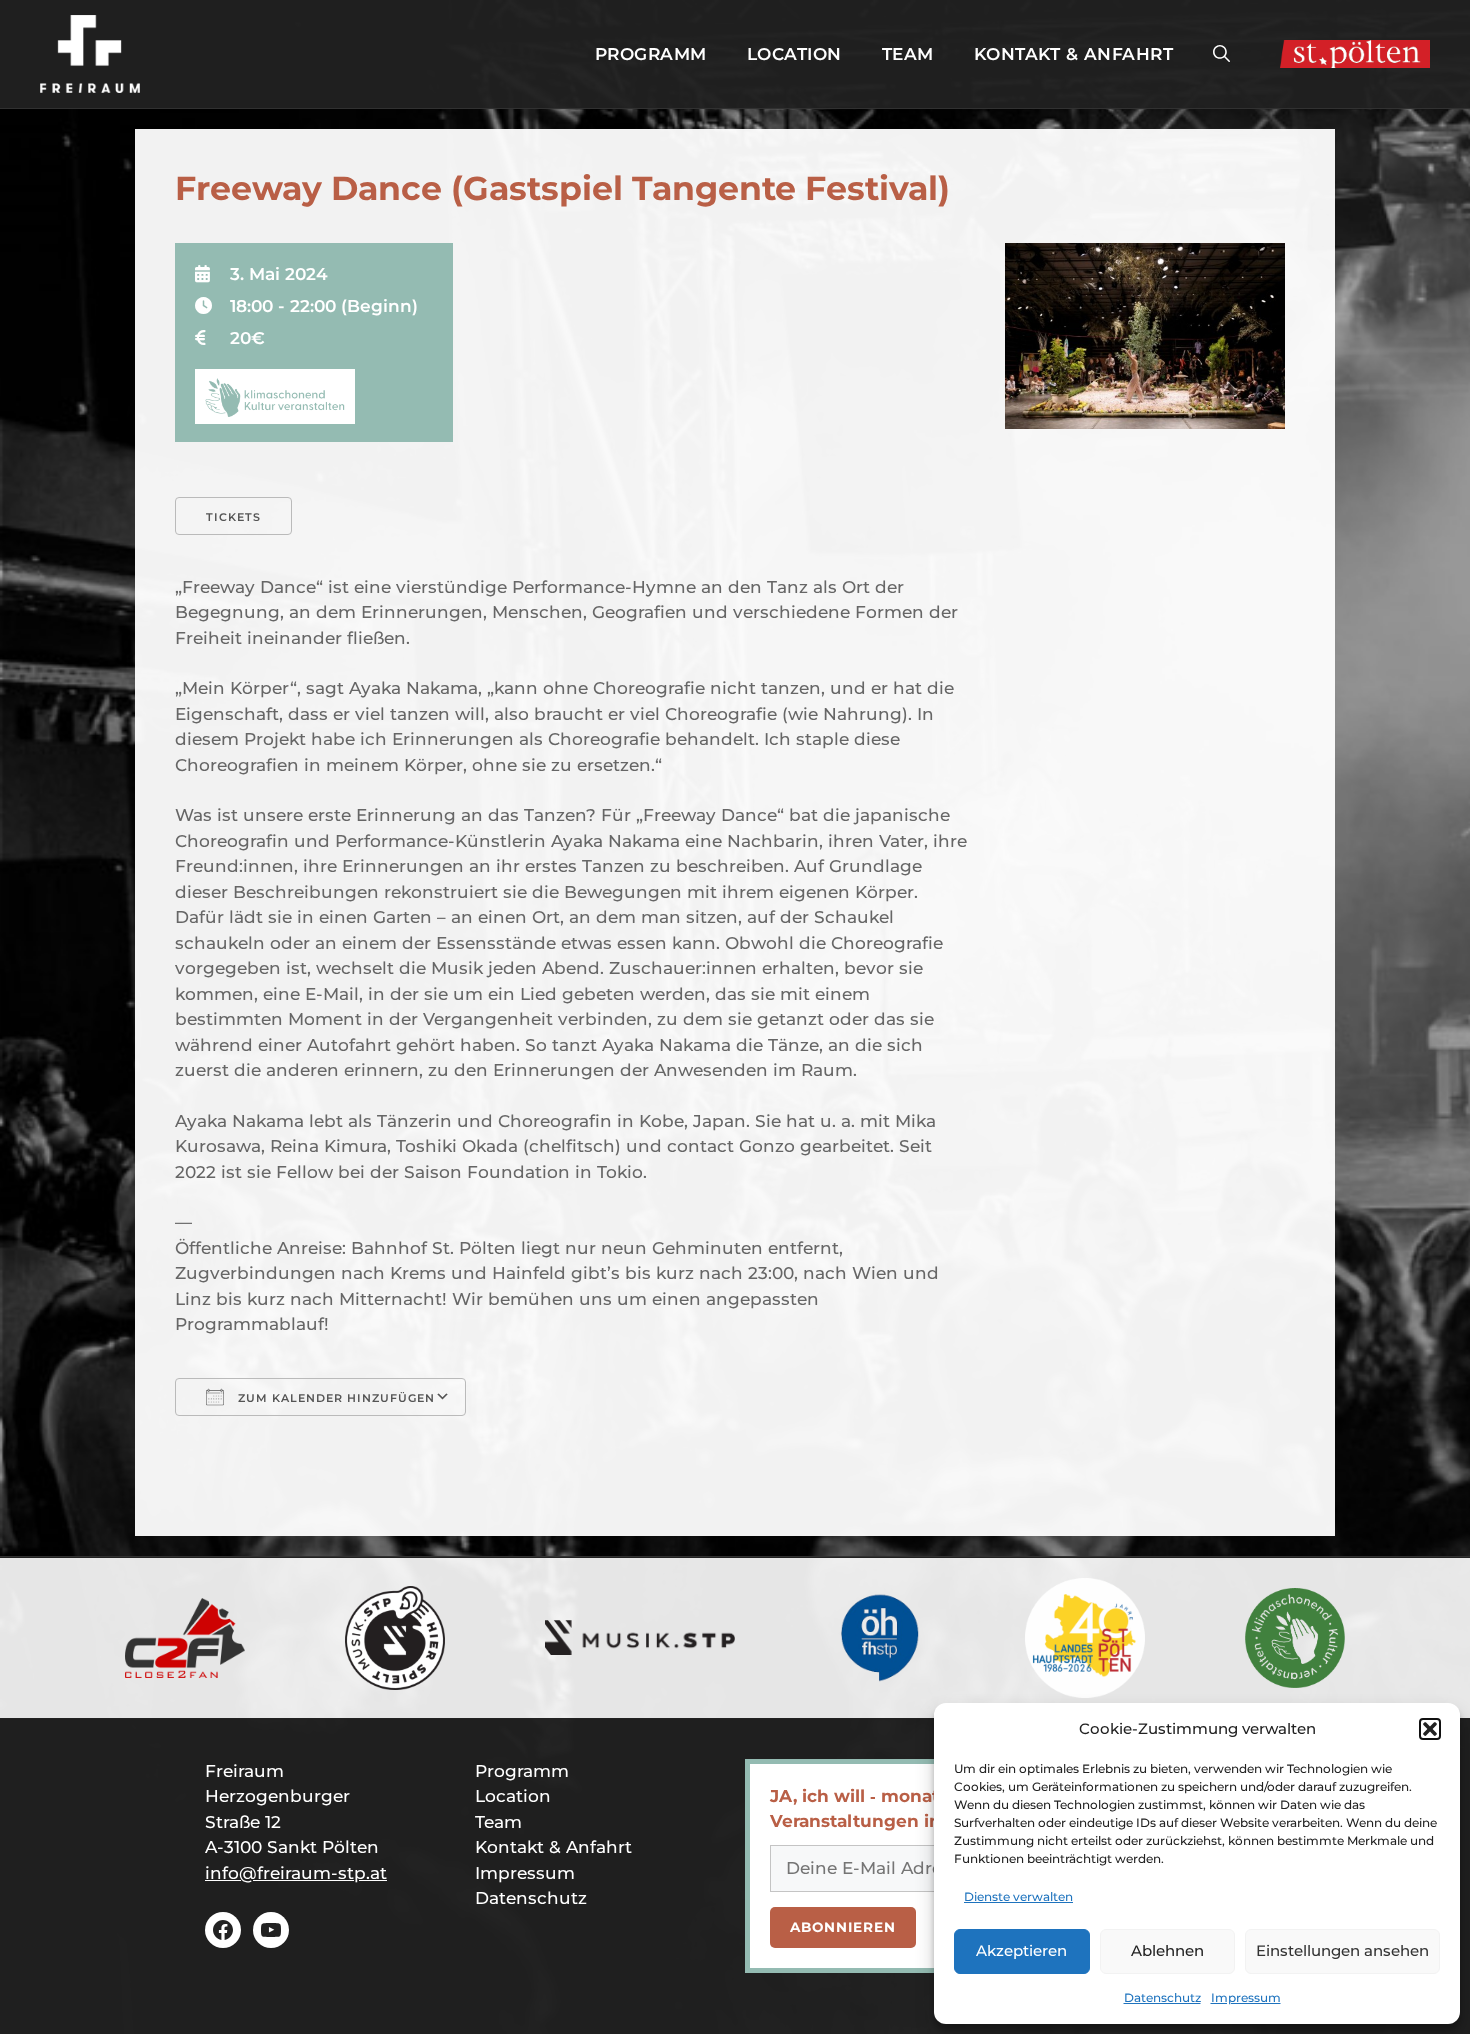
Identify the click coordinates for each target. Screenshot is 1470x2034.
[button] (1430, 1729)
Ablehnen (1167, 1950)
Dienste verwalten (1018, 1896)
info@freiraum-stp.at (296, 1873)
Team (908, 54)
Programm (651, 54)
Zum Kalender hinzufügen (334, 1398)
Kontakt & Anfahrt (1074, 54)
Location (794, 54)
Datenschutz (1162, 1997)
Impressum (1246, 1997)
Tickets (233, 517)
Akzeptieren (1021, 1950)
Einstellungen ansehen (1342, 1950)
